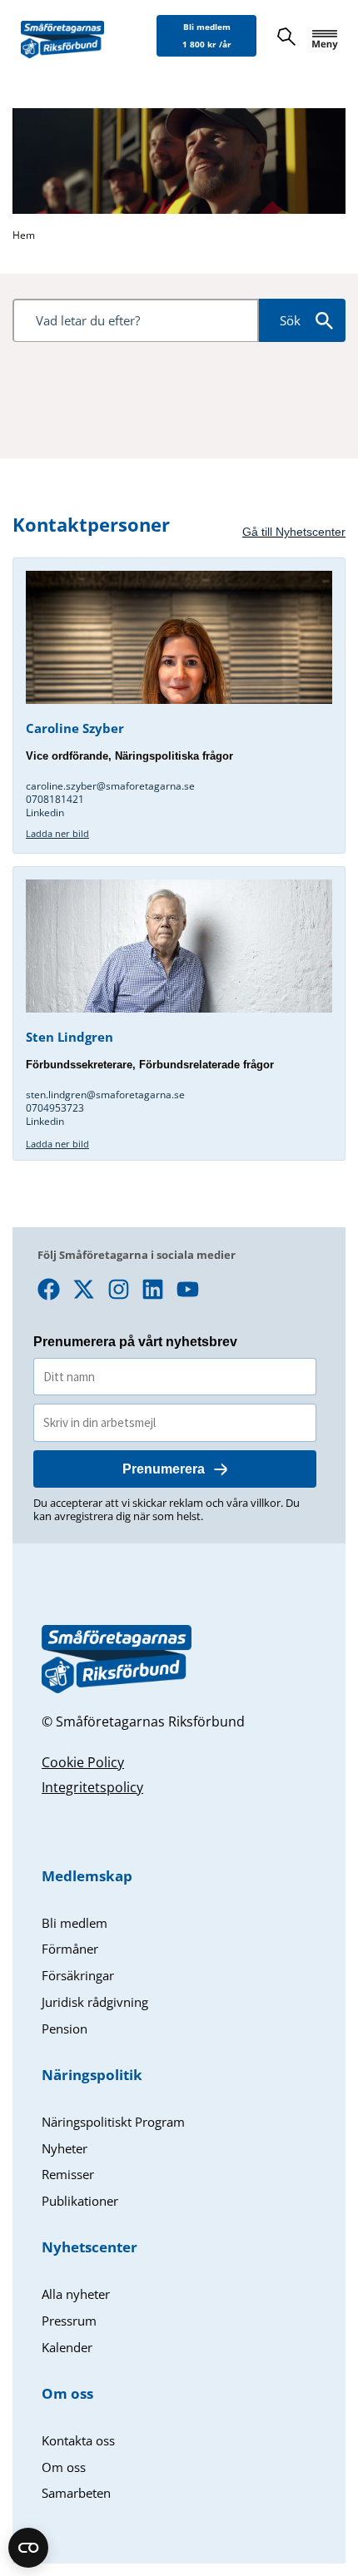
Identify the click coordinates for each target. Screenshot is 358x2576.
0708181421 (55, 799)
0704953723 (55, 1108)
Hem (24, 235)
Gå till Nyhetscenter (294, 532)
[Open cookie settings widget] (28, 2548)
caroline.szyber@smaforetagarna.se (110, 786)
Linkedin (45, 812)
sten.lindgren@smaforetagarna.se (107, 1095)
